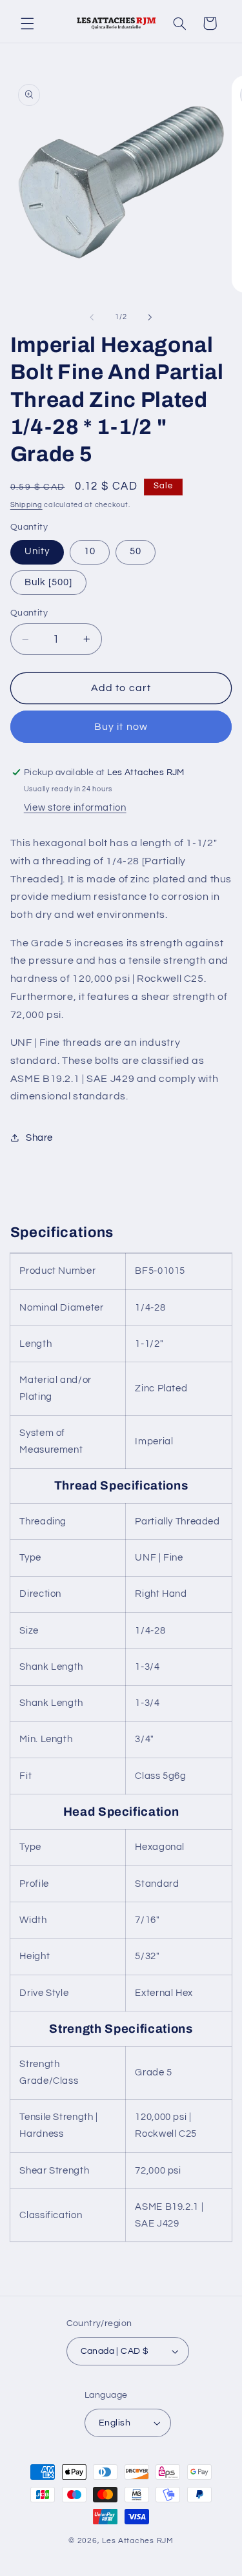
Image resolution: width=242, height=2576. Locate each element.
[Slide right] (150, 317)
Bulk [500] (49, 582)
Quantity (29, 613)
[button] (27, 23)
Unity (37, 551)
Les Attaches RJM (138, 2541)
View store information (75, 808)
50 (136, 551)
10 (90, 551)
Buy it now (121, 727)
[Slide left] (92, 317)
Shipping (26, 505)
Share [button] (39, 1138)
